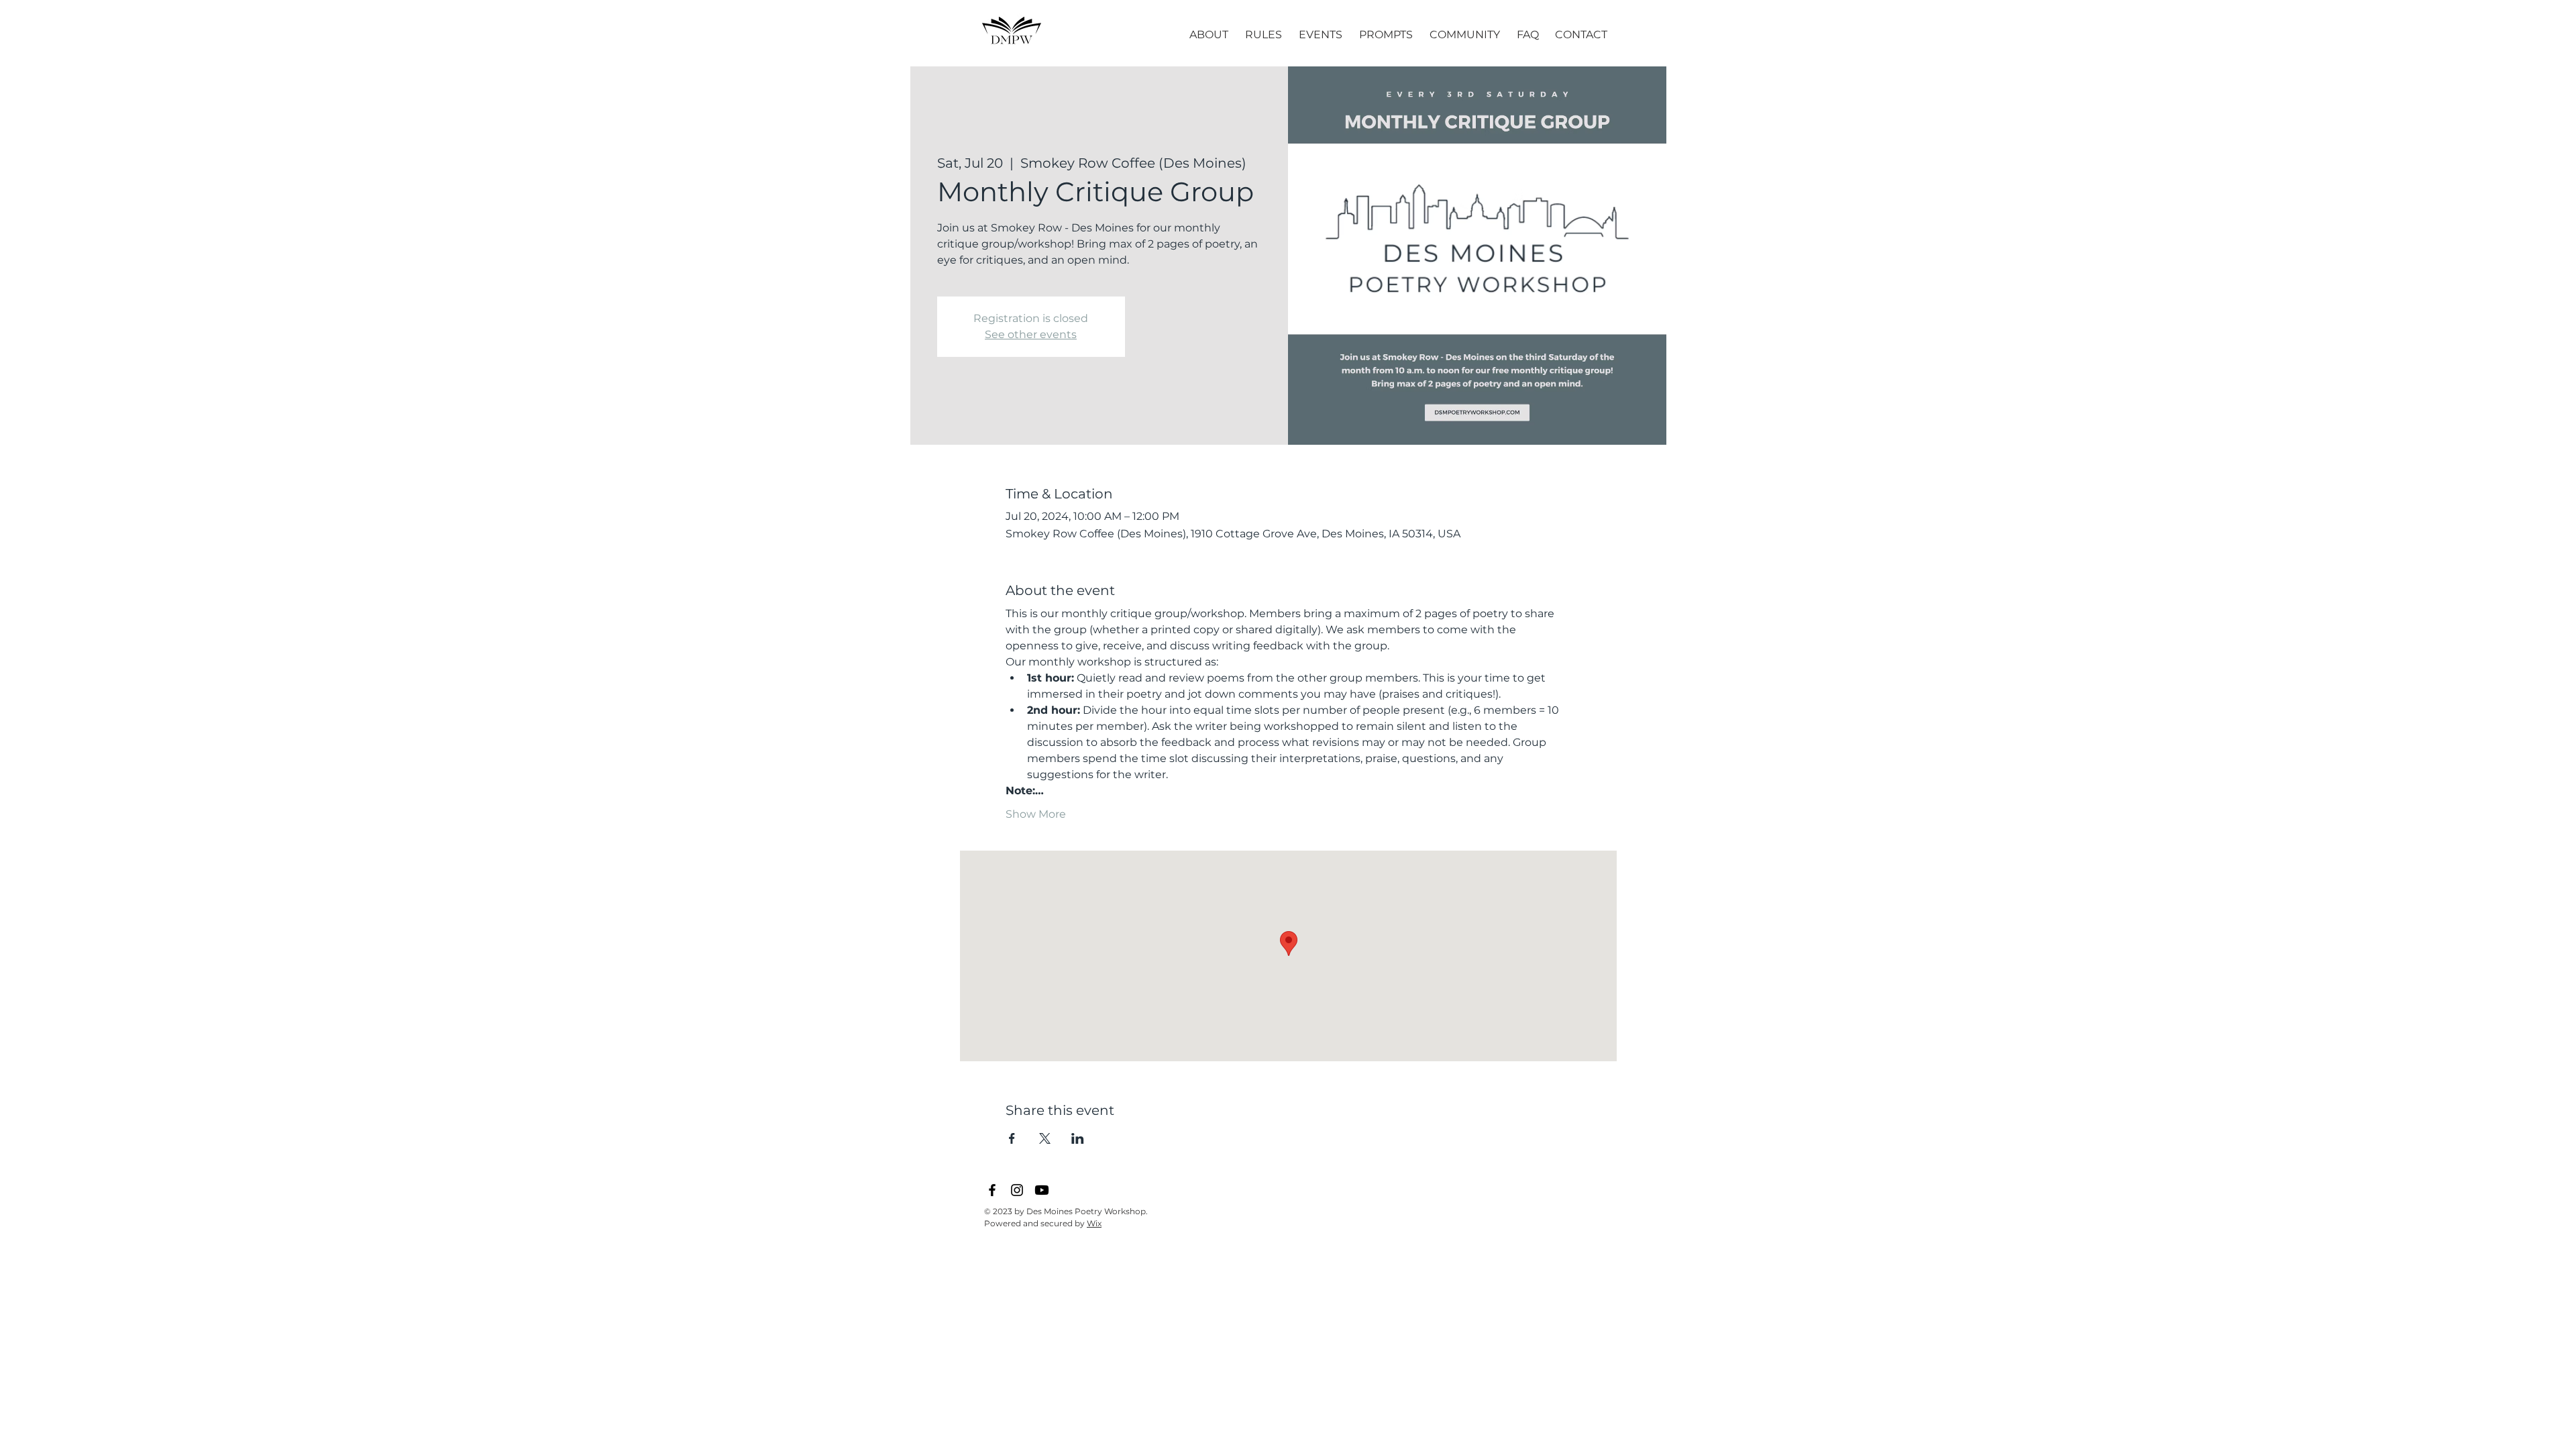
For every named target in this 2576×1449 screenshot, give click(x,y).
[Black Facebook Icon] (992, 1190)
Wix (1094, 1223)
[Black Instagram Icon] (1017, 1190)
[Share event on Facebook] (1012, 1138)
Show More (1036, 814)
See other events (1031, 334)
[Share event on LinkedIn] (1078, 1138)
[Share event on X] (1045, 1138)
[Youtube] (1042, 1190)
